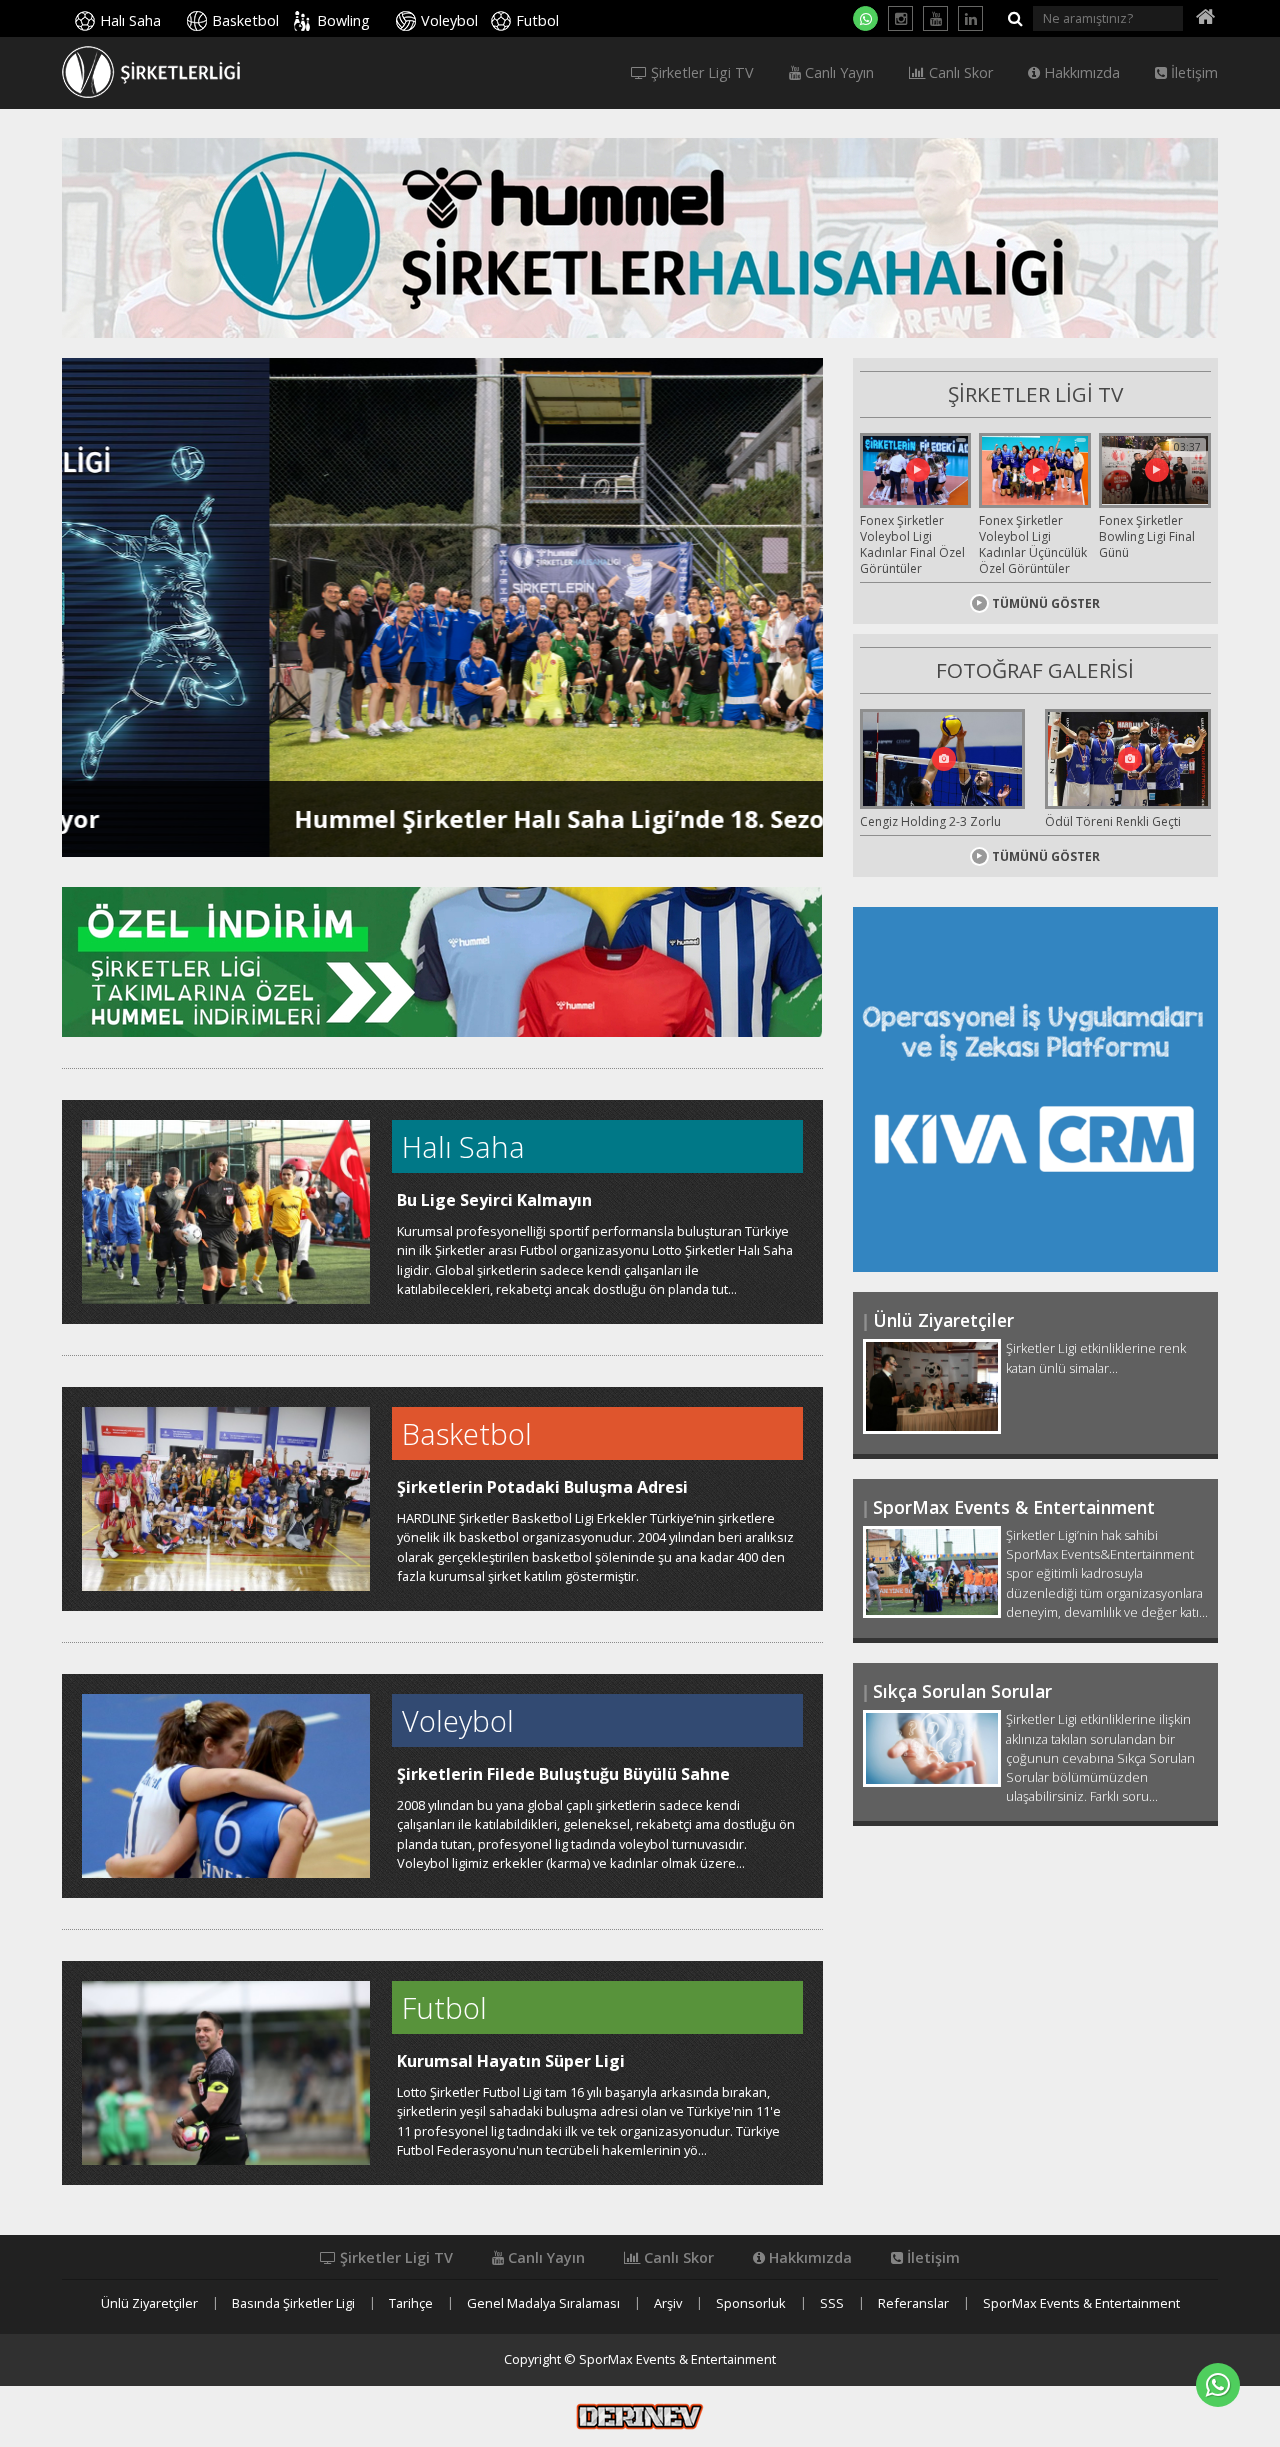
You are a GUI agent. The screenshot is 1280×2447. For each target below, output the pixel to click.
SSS (832, 2303)
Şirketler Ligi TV (700, 73)
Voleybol (449, 20)
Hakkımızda (1080, 73)
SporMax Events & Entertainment (1081, 2303)
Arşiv (668, 2303)
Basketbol (245, 20)
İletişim (1192, 73)
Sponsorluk (751, 2303)
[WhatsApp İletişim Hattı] (865, 18)
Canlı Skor (959, 73)
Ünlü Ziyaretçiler (149, 2303)
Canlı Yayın (837, 73)
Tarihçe (411, 2303)
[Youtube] (935, 18)
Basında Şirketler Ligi (293, 2303)
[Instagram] (900, 18)
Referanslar (913, 2303)
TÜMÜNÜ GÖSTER (1046, 603)
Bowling (343, 20)
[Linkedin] (970, 18)
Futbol (537, 20)
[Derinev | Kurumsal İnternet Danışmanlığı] (640, 2415)
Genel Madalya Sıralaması (543, 2303)
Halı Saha (130, 20)
